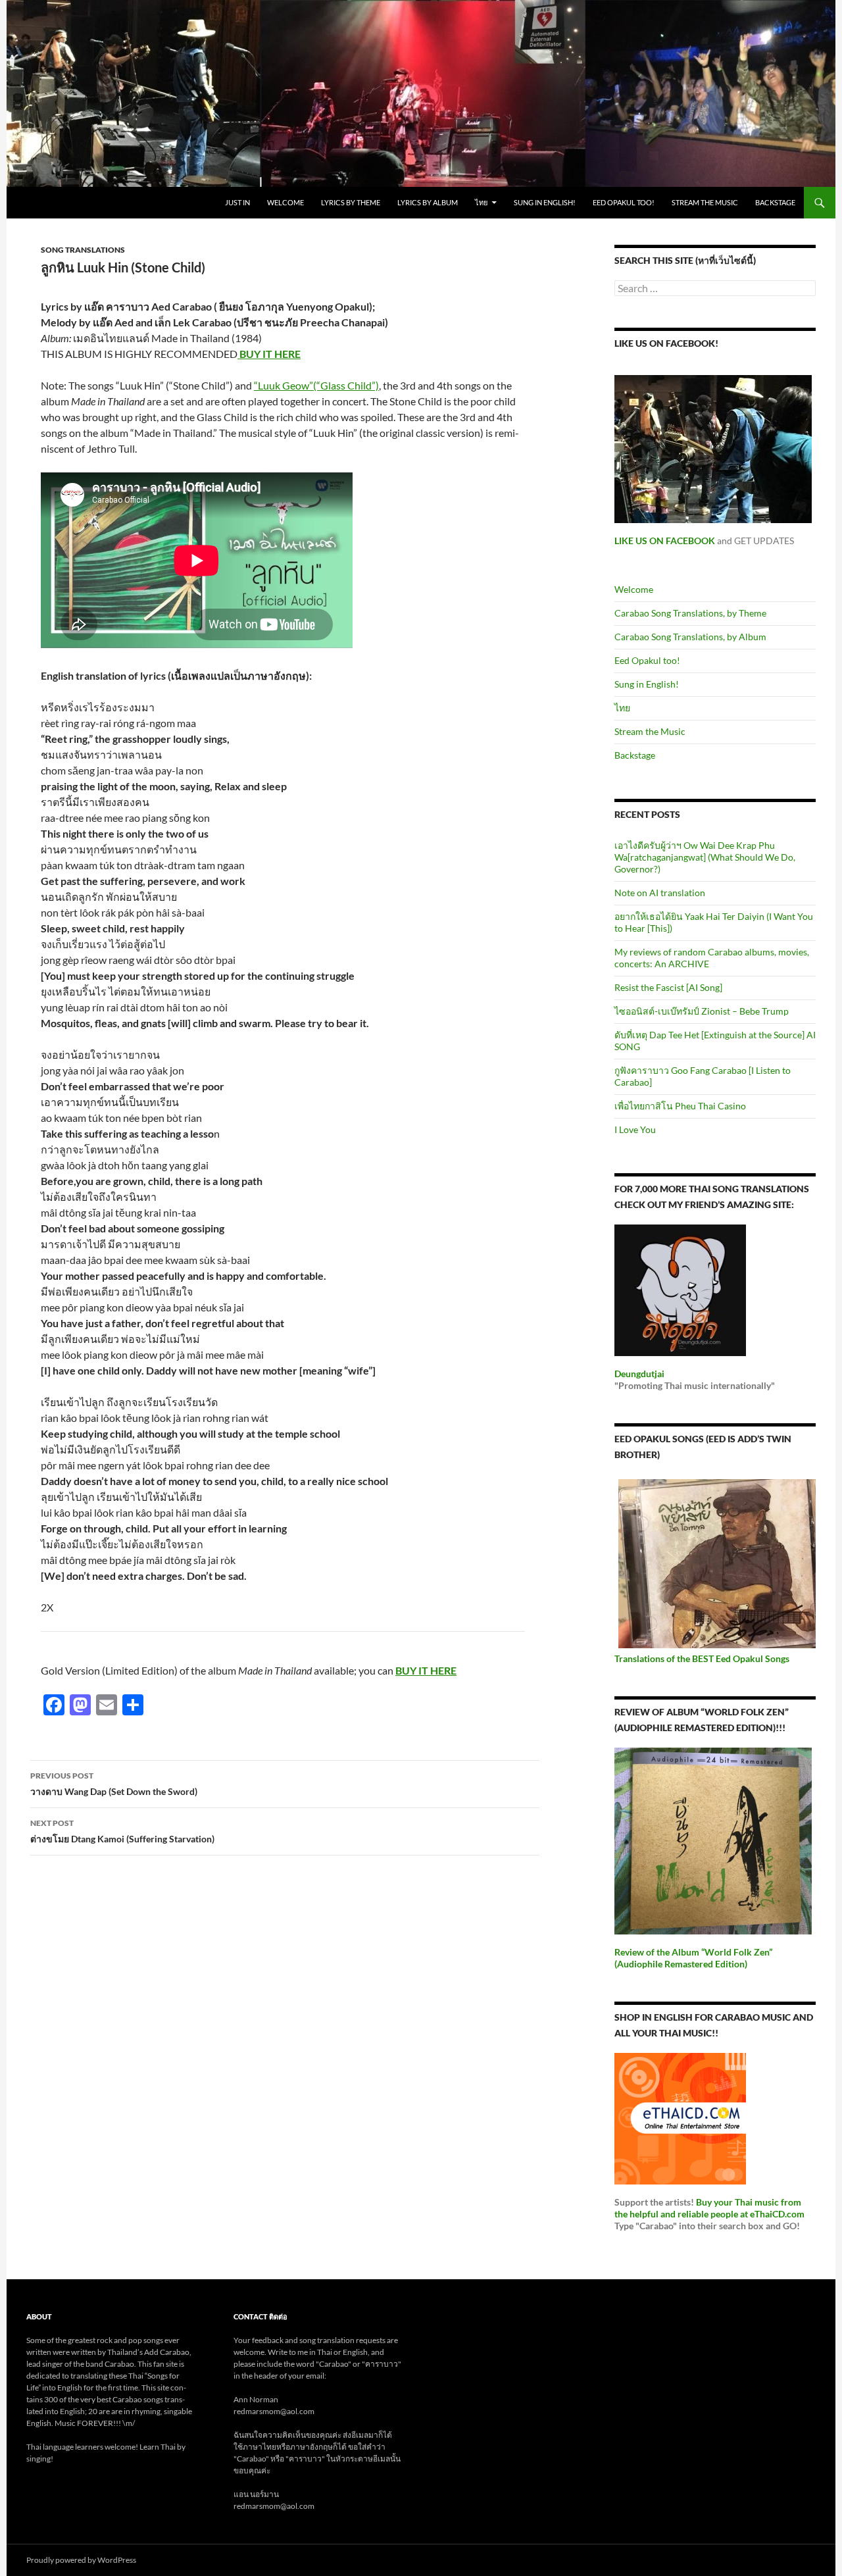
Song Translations (83, 250)
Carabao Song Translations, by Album (690, 637)
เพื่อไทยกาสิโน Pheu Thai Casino (680, 1106)
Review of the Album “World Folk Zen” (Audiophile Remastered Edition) (693, 1958)
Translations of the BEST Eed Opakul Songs (702, 1658)
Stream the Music (705, 202)
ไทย (481, 202)
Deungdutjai (639, 1374)
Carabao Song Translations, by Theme (690, 613)
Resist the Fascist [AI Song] (668, 987)
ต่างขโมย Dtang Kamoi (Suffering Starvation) (122, 1831)
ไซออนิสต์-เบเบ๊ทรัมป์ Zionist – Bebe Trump (702, 1011)
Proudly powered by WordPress (81, 2560)
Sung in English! (545, 202)
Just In (237, 202)
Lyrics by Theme (351, 202)
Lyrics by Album (428, 202)
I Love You (635, 1129)
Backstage (775, 202)
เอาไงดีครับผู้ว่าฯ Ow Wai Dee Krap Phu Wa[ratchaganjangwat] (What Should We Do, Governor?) (705, 857)
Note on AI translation (660, 893)
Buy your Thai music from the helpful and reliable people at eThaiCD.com (709, 2208)
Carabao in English (74, 203)
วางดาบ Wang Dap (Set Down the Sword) (114, 1784)
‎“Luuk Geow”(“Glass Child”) (316, 385)
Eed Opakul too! (624, 202)
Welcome (285, 202)
